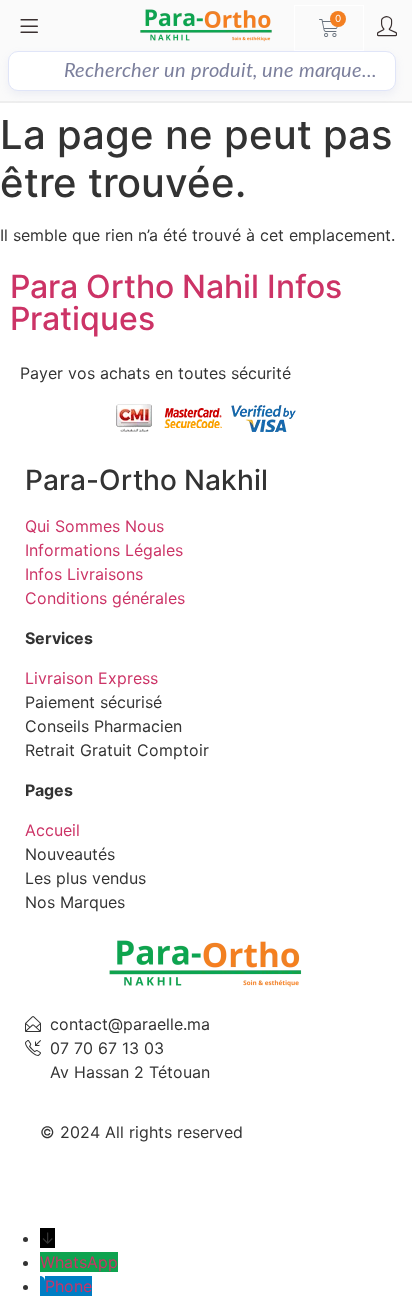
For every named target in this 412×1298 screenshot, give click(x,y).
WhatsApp (79, 1262)
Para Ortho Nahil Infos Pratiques (176, 302)
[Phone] (42, 1286)
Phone (68, 1286)
